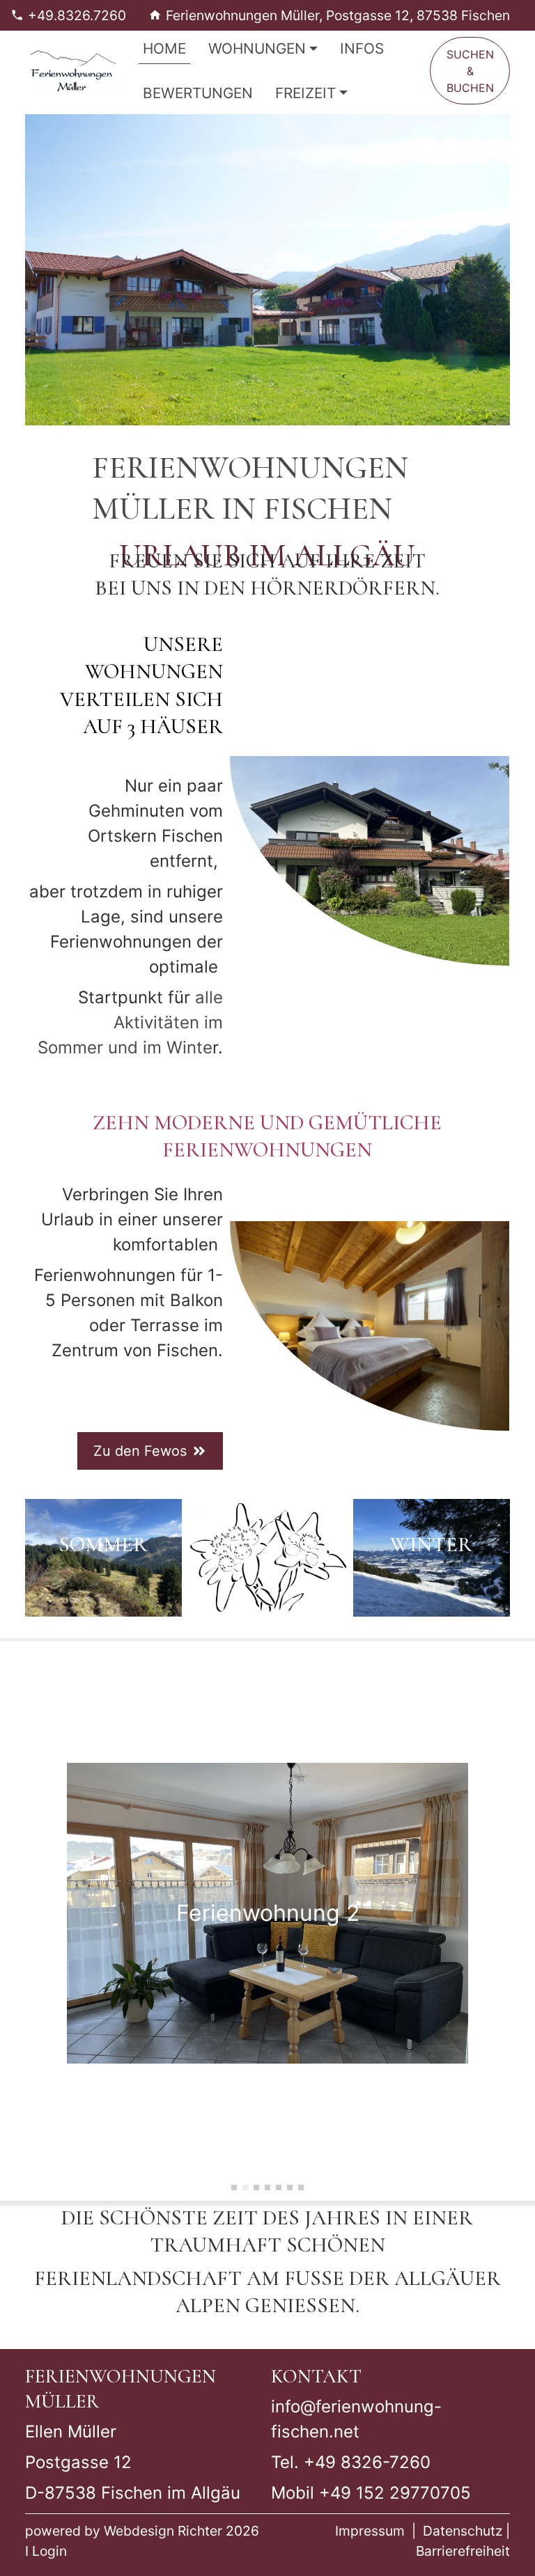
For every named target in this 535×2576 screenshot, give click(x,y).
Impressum (370, 2531)
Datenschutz (463, 2531)
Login (49, 2551)
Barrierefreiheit (463, 2551)
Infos (362, 48)
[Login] (30, 2551)
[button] (234, 2188)
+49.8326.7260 (77, 15)
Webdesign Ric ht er (163, 2531)
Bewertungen (198, 93)
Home (164, 48)
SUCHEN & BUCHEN (470, 71)
